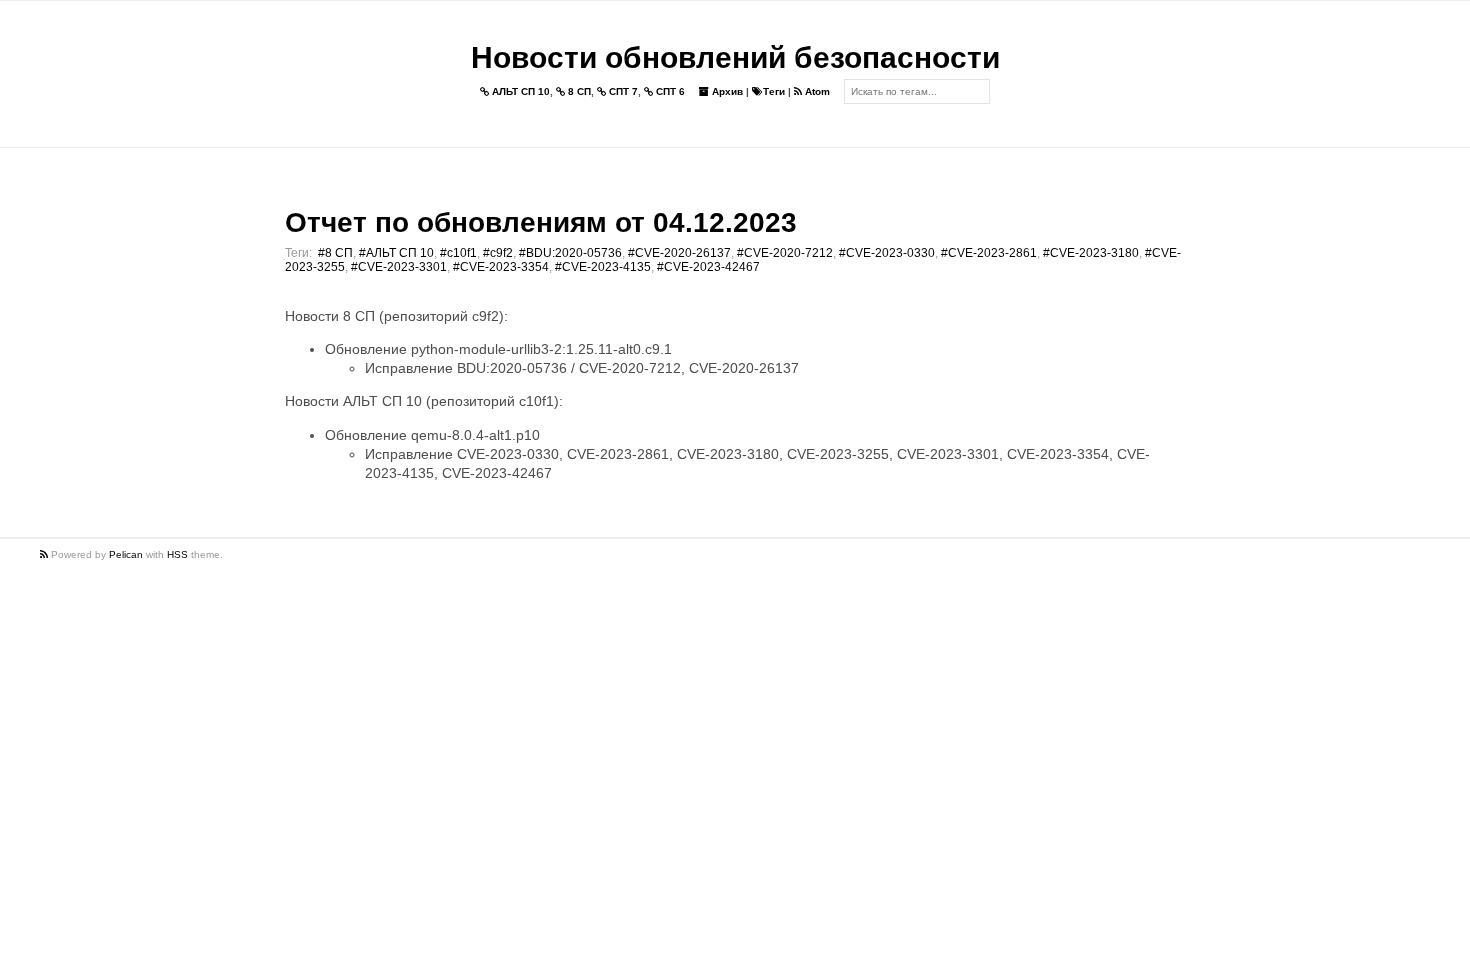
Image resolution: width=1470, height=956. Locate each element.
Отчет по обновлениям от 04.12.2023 (541, 222)
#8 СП (335, 253)
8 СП (578, 91)
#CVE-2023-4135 (603, 267)
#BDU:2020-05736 (570, 253)
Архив (726, 91)
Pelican (126, 554)
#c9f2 (498, 253)
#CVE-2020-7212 (785, 253)
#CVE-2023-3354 (501, 267)
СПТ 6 (669, 91)
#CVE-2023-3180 (1091, 253)
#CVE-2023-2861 (989, 253)
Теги (774, 91)
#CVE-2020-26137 (679, 253)
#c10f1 (458, 253)
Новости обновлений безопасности (735, 57)
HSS (177, 554)
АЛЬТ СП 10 (519, 91)
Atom (816, 91)
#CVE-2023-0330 (887, 253)
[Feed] (45, 554)
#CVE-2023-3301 (399, 267)
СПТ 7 (622, 91)
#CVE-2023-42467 (708, 267)
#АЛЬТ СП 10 (396, 253)
